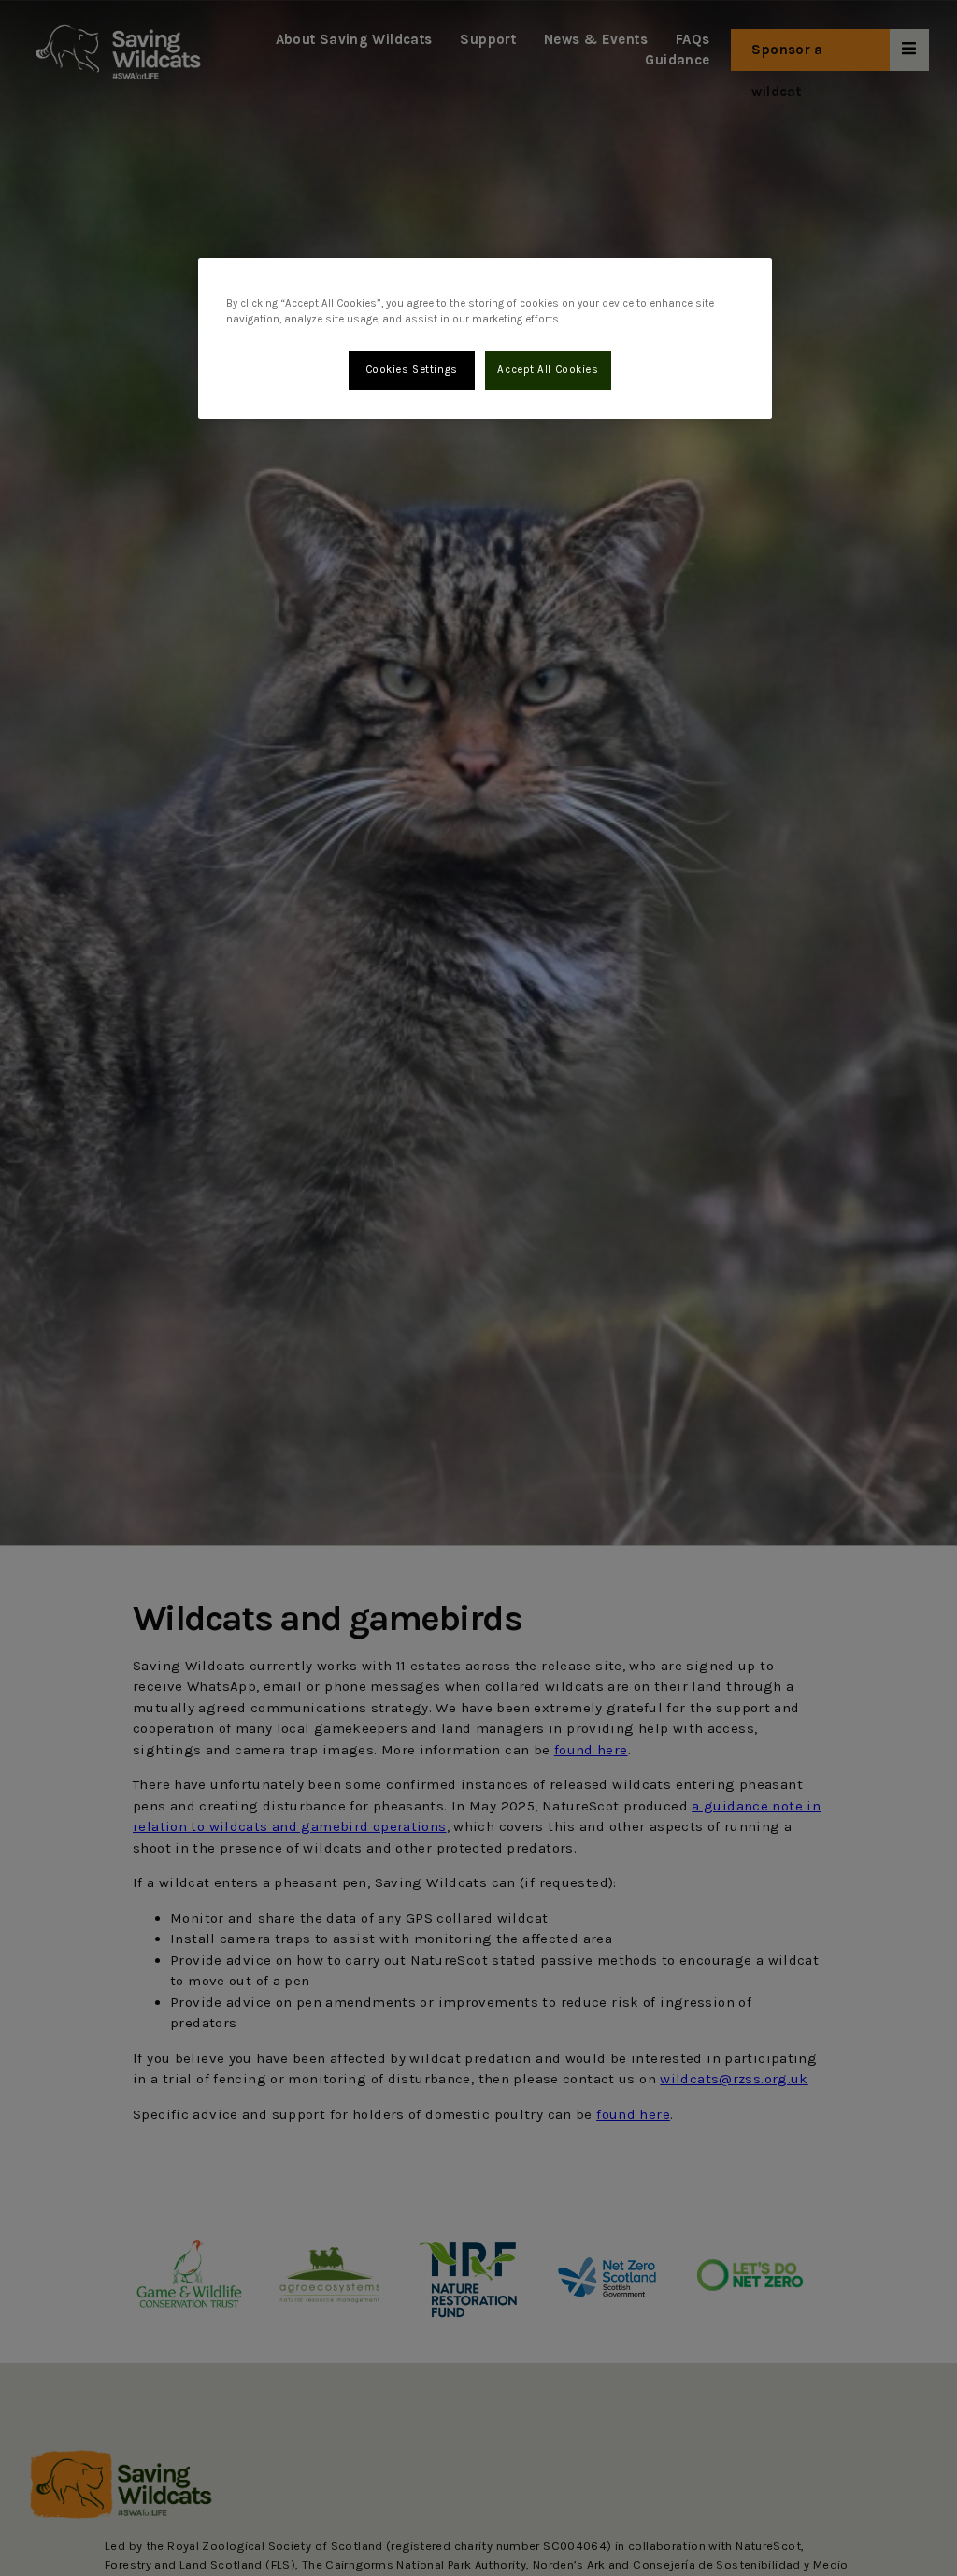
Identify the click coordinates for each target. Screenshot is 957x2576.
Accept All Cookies (548, 370)
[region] (485, 338)
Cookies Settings (412, 370)
